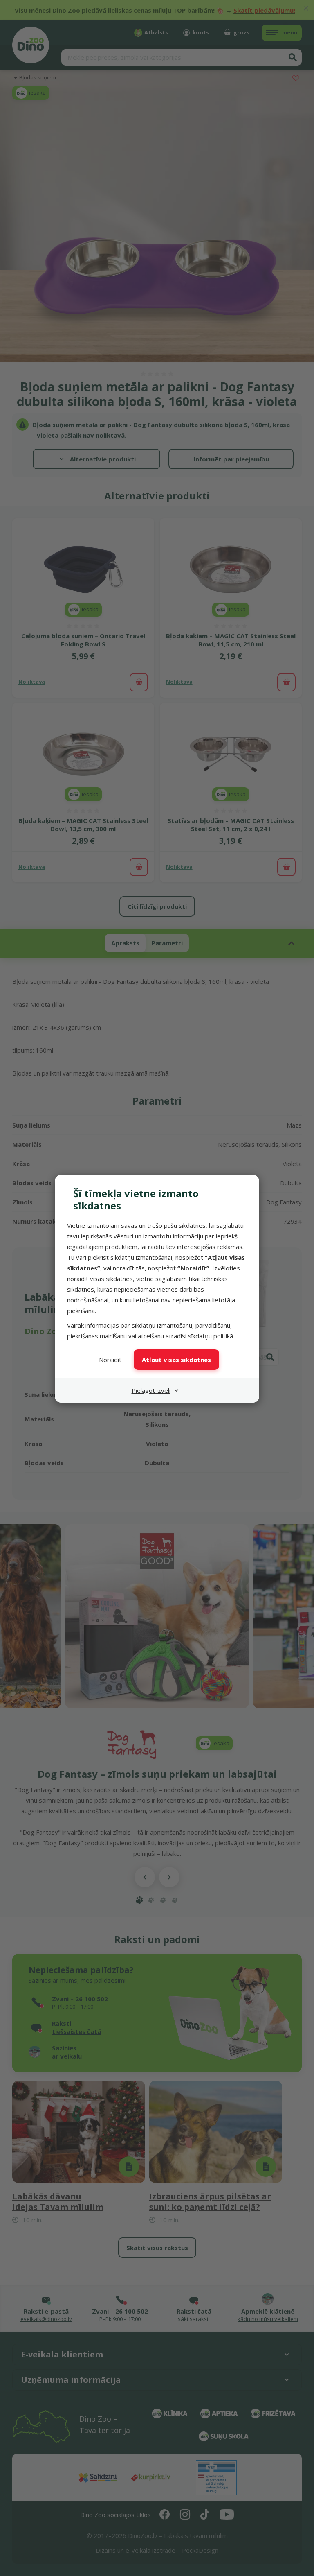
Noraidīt (110, 1360)
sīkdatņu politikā (211, 1336)
